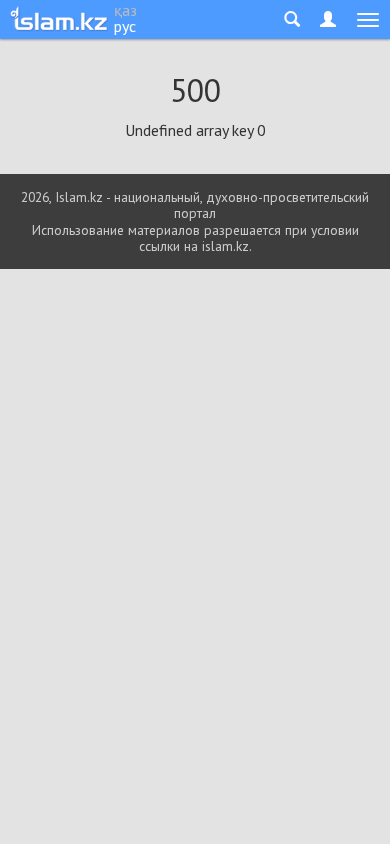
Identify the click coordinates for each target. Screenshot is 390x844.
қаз (125, 10)
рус (125, 26)
